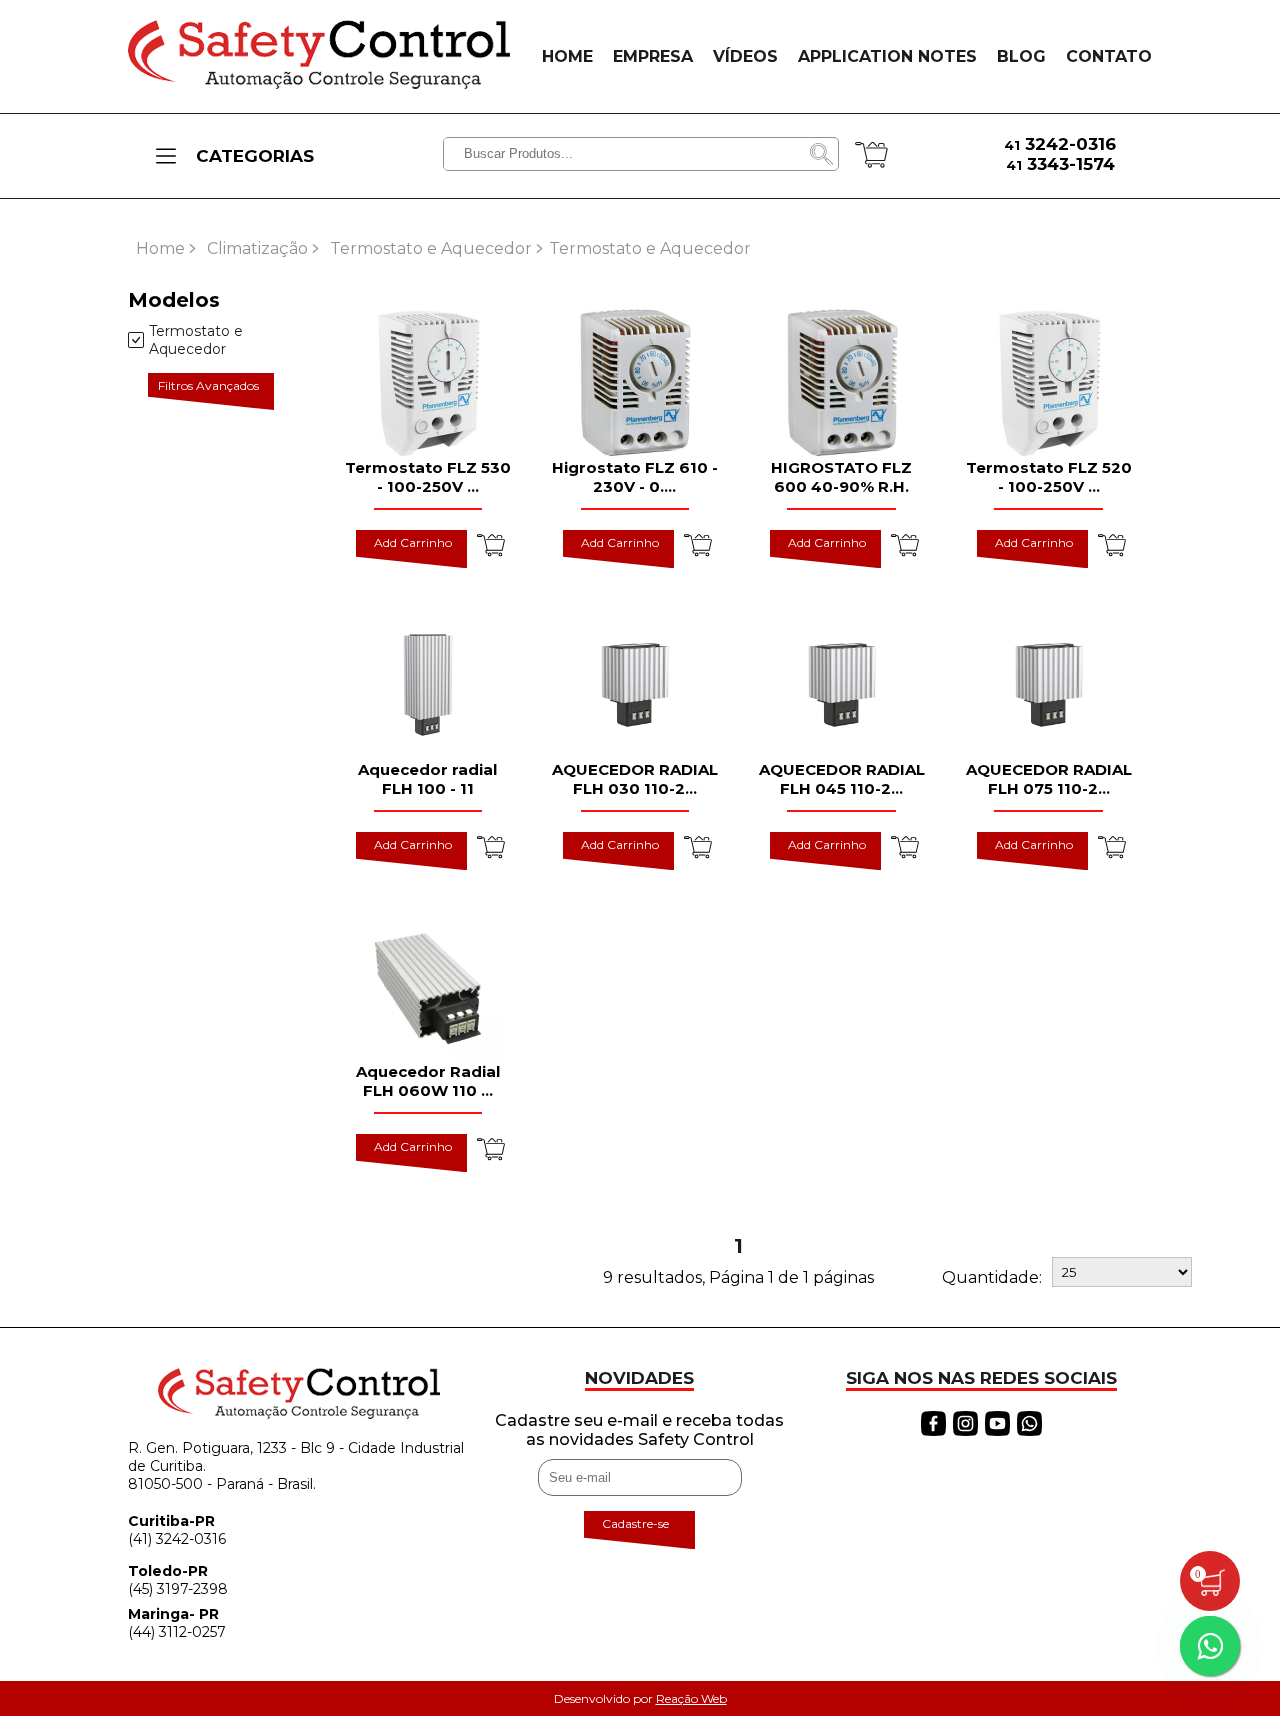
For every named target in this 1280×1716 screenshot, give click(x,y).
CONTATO (1109, 56)
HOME (567, 56)
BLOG (1021, 56)
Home (160, 248)
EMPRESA (653, 56)
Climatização (257, 248)
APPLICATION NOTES (887, 56)
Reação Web (691, 1698)
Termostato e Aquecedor (431, 248)
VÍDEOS (745, 56)
